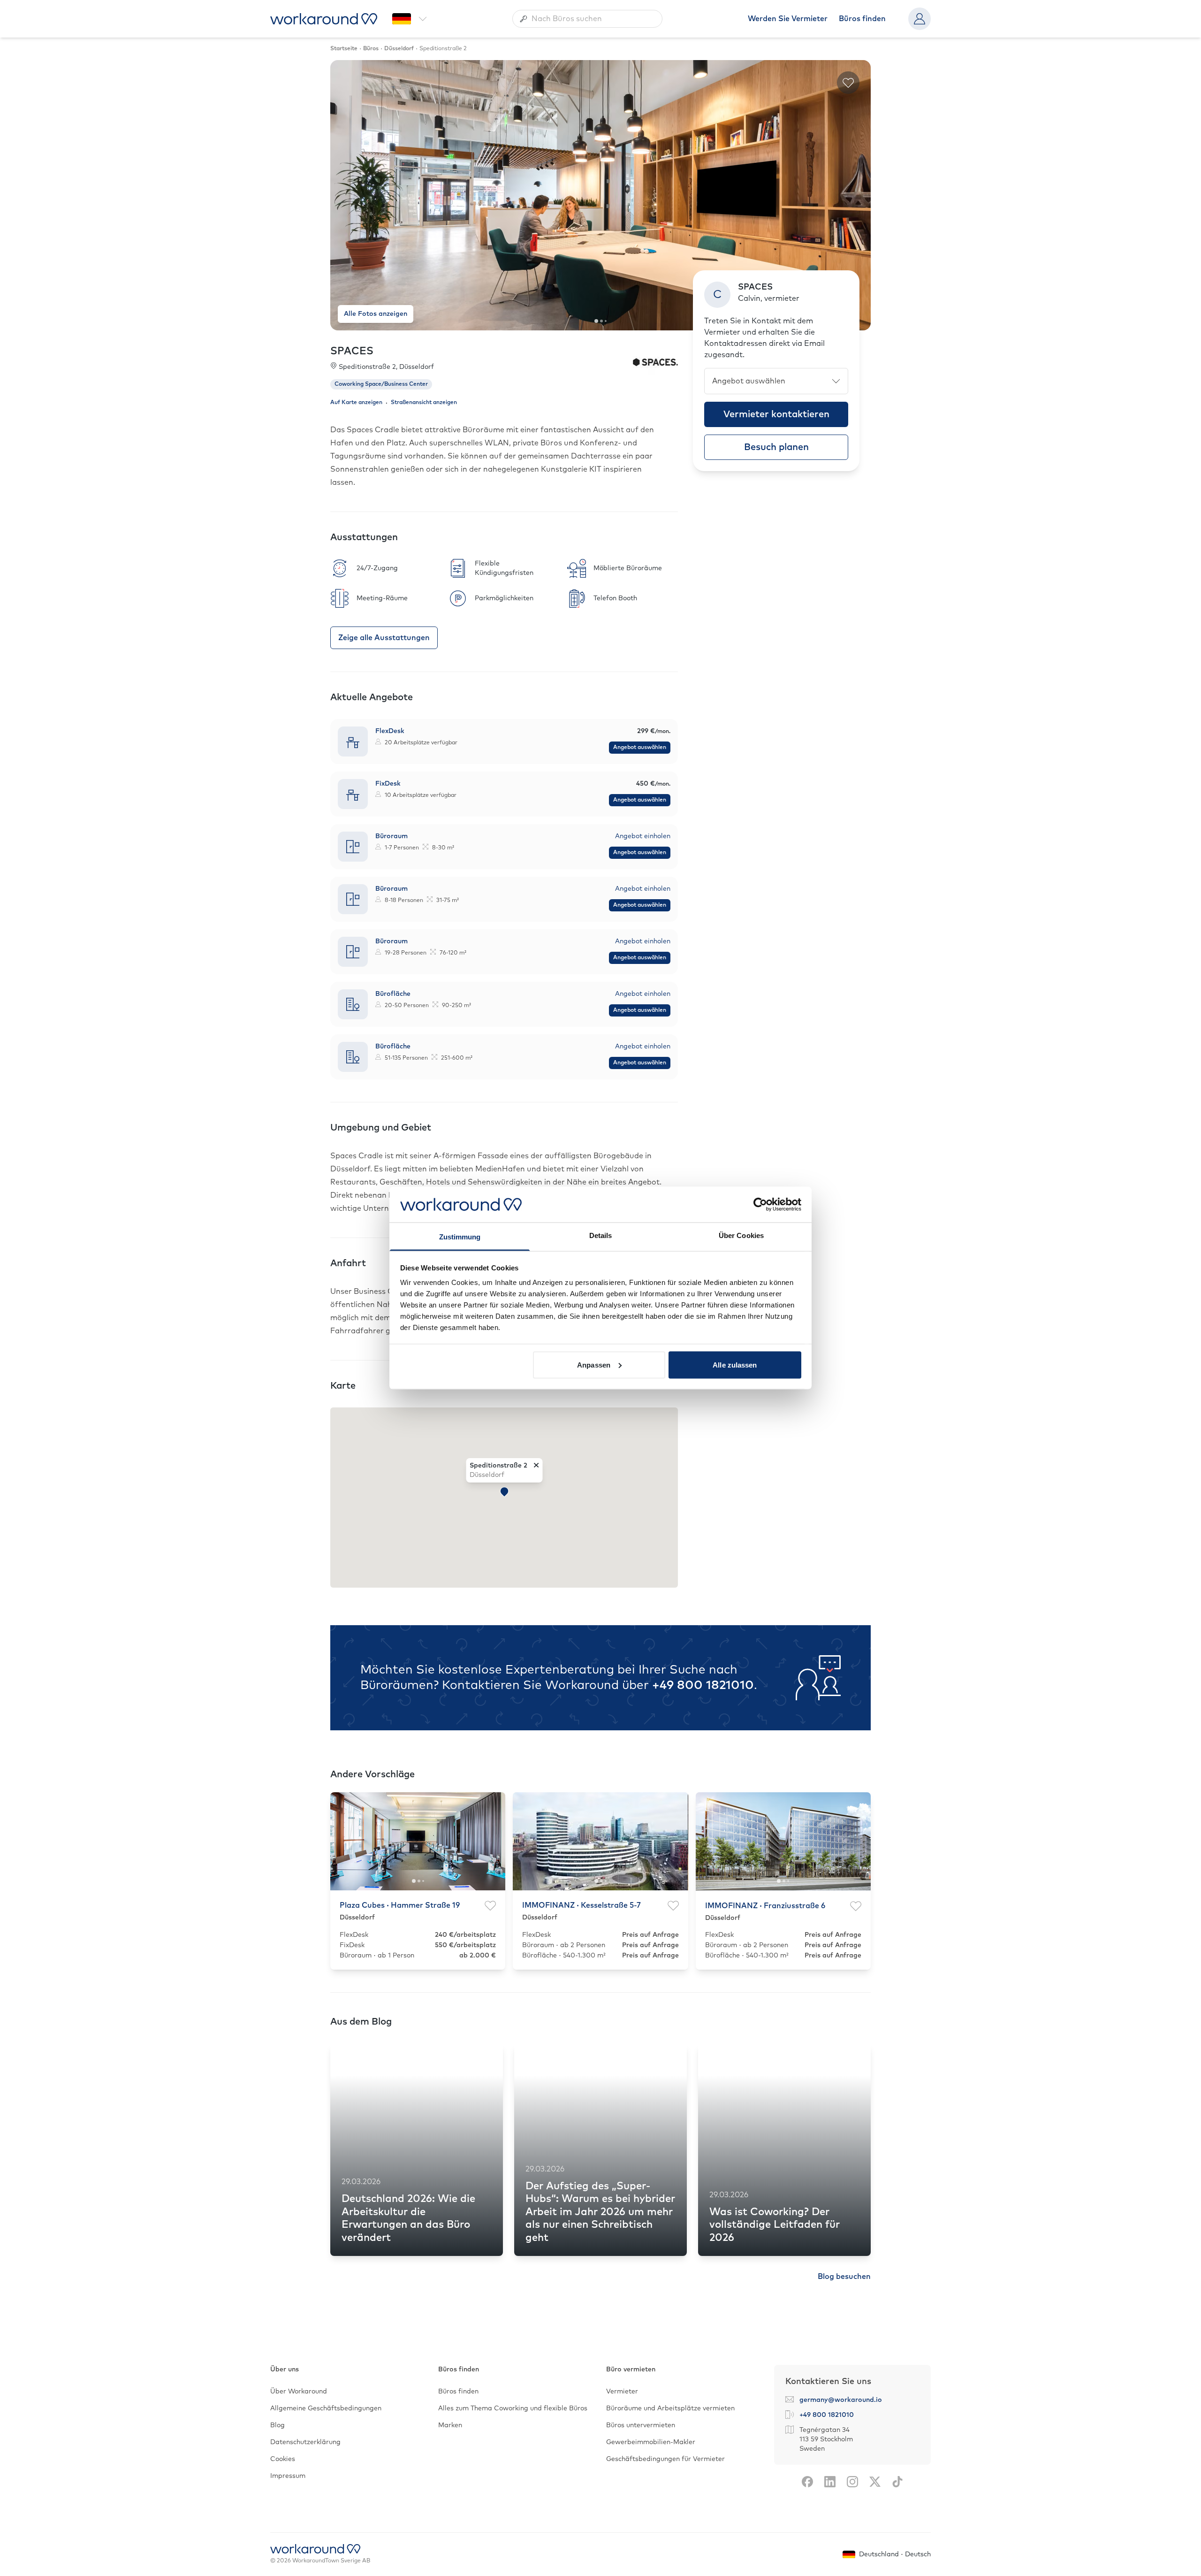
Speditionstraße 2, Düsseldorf (386, 367)
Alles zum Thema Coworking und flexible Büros (513, 2408)
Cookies (283, 2459)
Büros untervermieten (641, 2425)
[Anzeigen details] (504, 741)
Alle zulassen (735, 1364)
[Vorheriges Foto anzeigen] (345, 195)
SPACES (352, 352)
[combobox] (587, 19)
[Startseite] (324, 19)
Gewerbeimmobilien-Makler (651, 2442)
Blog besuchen (844, 2277)
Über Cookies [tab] (741, 1235)
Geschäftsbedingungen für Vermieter (665, 2459)
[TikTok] (897, 2482)
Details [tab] (601, 1235)
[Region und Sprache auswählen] (410, 19)
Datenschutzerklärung (305, 2442)
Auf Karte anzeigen (356, 403)
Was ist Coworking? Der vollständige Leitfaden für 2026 (775, 2225)
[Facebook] (807, 2482)
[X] (875, 2482)
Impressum (288, 2476)
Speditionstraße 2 (498, 1465)
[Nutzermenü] (920, 19)
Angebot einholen (643, 836)
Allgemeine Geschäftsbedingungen (326, 2408)
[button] (504, 1492)
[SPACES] (655, 362)
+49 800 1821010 (703, 1685)
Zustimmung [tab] (460, 1237)
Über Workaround (299, 2392)
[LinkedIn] (830, 2482)
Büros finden (862, 19)
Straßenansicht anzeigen (424, 403)
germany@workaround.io (841, 2400)
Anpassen (594, 1364)
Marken (450, 2425)
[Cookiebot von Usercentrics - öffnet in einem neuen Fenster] (760, 1204)
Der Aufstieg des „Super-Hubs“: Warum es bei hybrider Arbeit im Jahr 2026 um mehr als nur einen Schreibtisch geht (600, 2212)
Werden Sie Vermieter (788, 19)
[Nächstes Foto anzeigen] (856, 195)
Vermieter (622, 2392)
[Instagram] (852, 2482)
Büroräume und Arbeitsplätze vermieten (670, 2408)
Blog (277, 2425)
